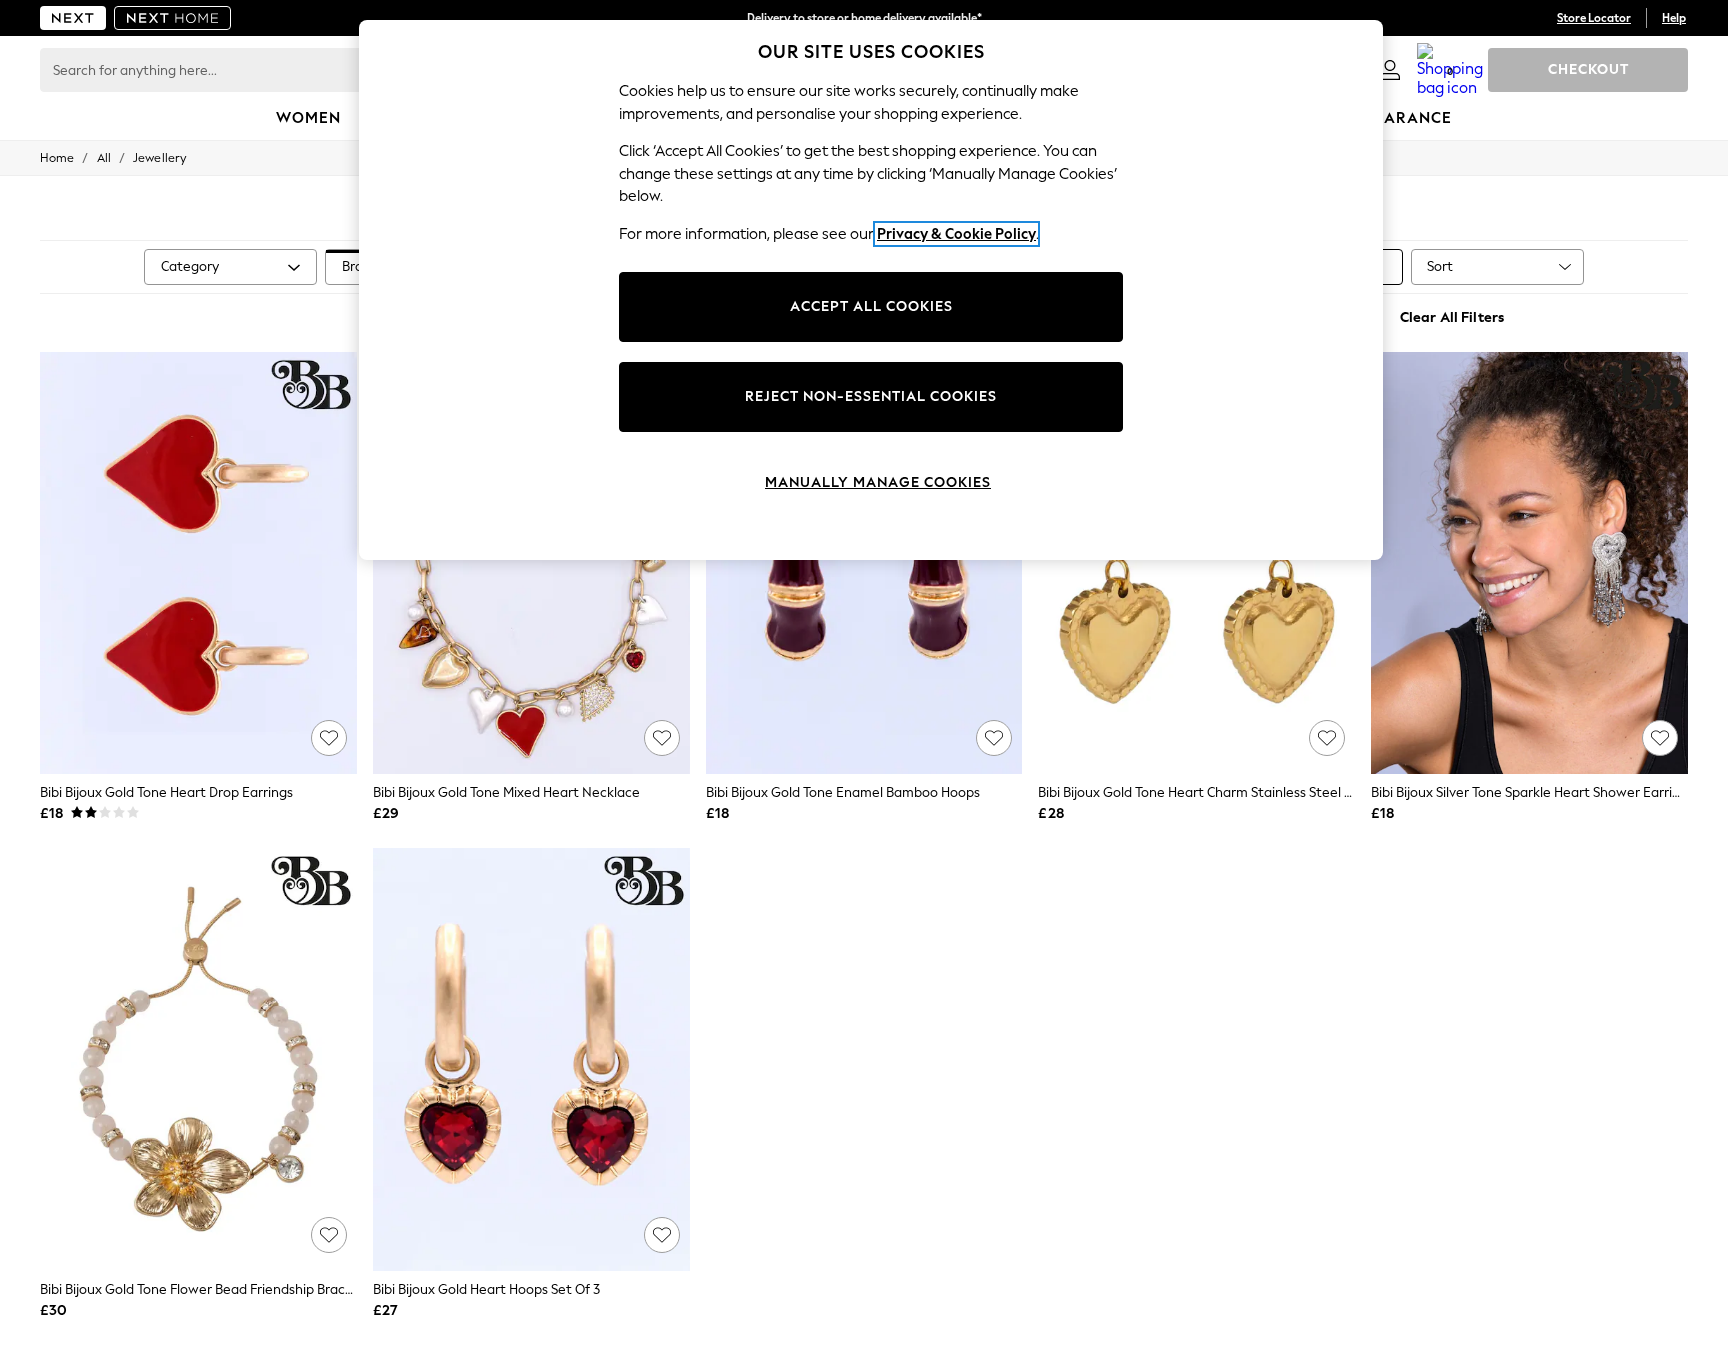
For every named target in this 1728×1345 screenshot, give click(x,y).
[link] (1390, 70)
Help (1674, 18)
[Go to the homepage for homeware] (173, 18)
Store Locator (1594, 18)
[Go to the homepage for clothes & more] (73, 18)
